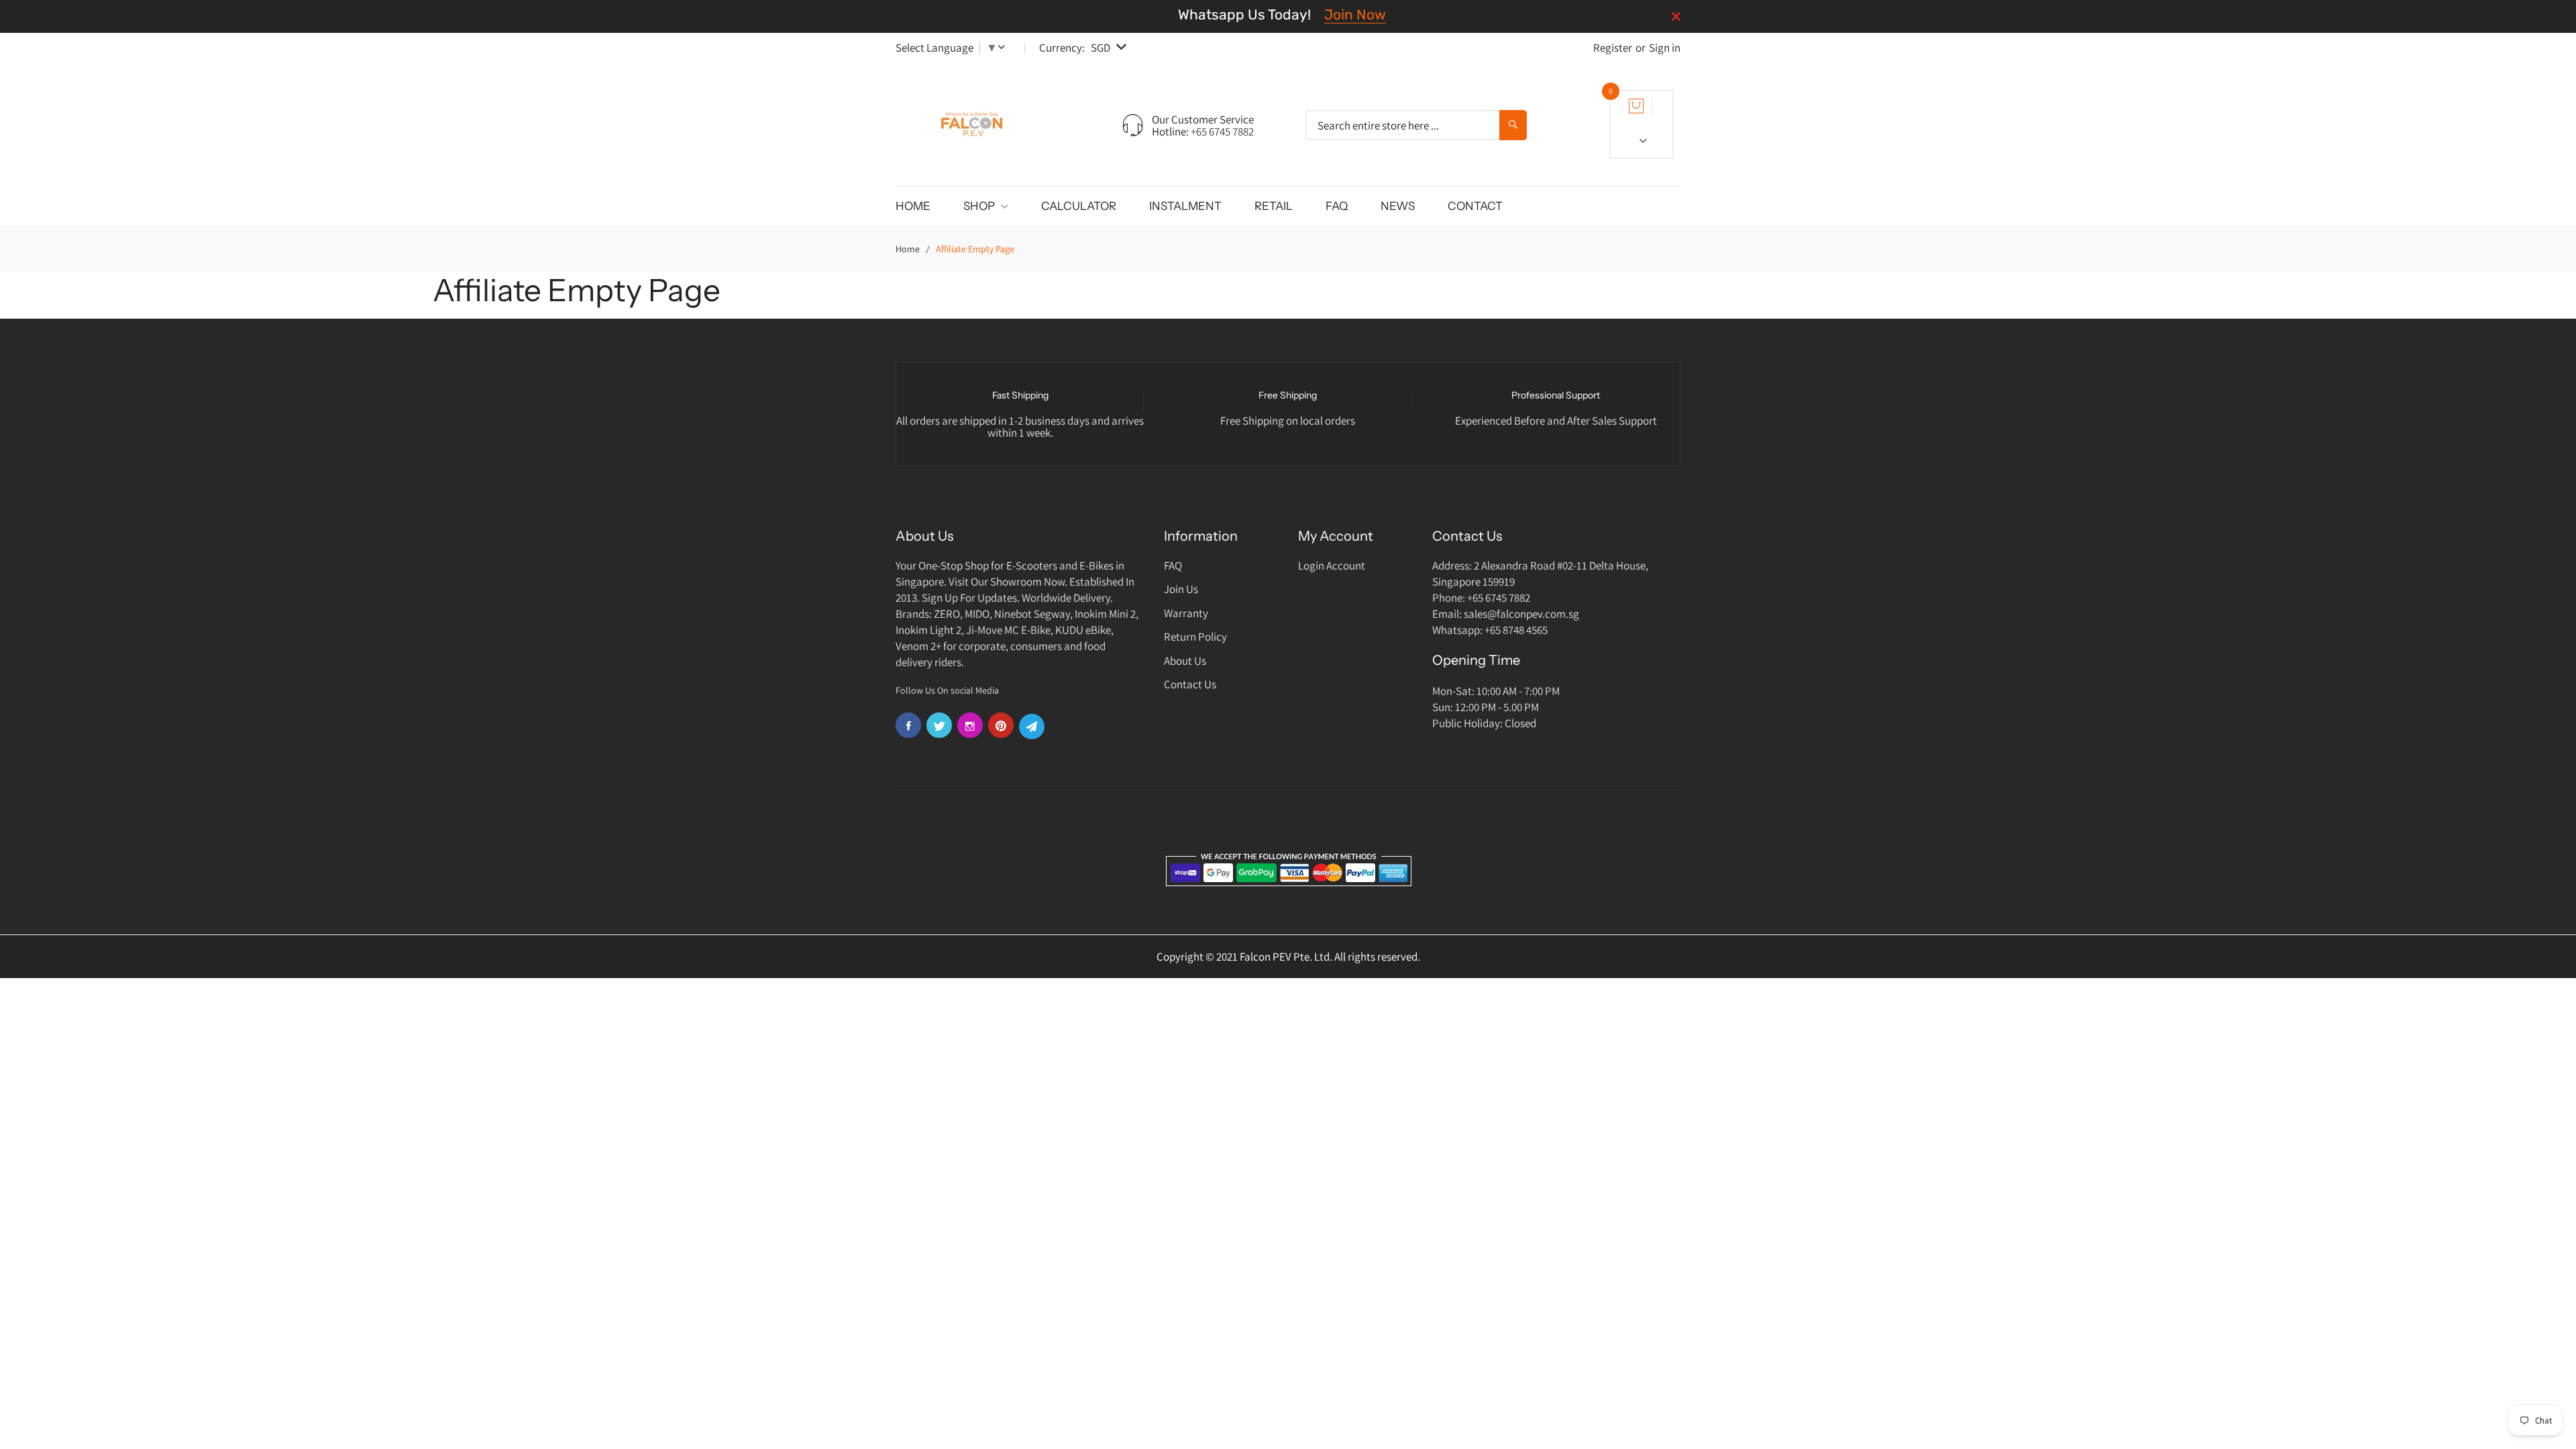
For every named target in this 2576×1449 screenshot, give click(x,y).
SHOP (980, 206)
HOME (913, 206)
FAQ (1337, 206)
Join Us (1181, 589)
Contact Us (1190, 684)
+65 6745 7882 (1222, 131)
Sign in (1665, 48)
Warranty (1186, 613)
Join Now (1355, 14)
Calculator (1079, 206)
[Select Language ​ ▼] (1004, 48)
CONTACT (1475, 206)
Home (908, 249)
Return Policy (1195, 637)
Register (1613, 48)
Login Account (1332, 566)
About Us (1185, 661)
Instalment (1185, 206)
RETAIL (1274, 206)
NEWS (1398, 206)
